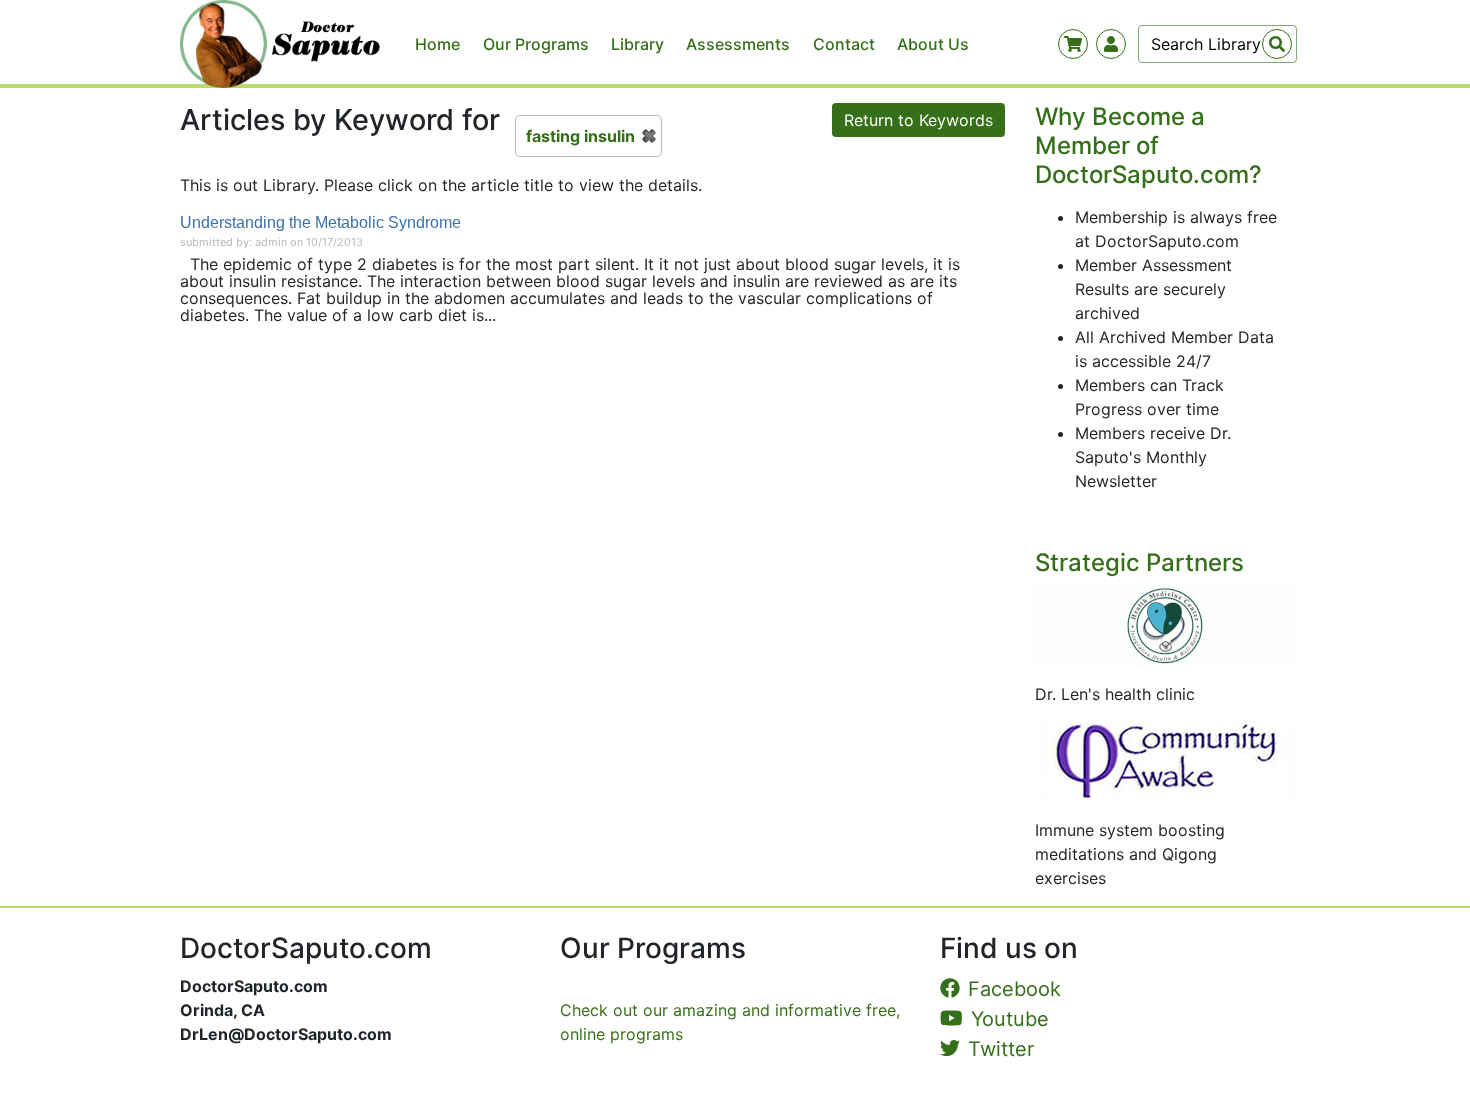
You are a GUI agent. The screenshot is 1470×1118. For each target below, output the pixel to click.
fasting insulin (580, 136)
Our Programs (536, 44)
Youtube (1010, 1019)
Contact (844, 44)
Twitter (1001, 1049)
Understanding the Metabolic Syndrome (320, 222)
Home (437, 44)
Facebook (1014, 989)
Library (637, 44)
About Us (933, 44)
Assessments (738, 44)
